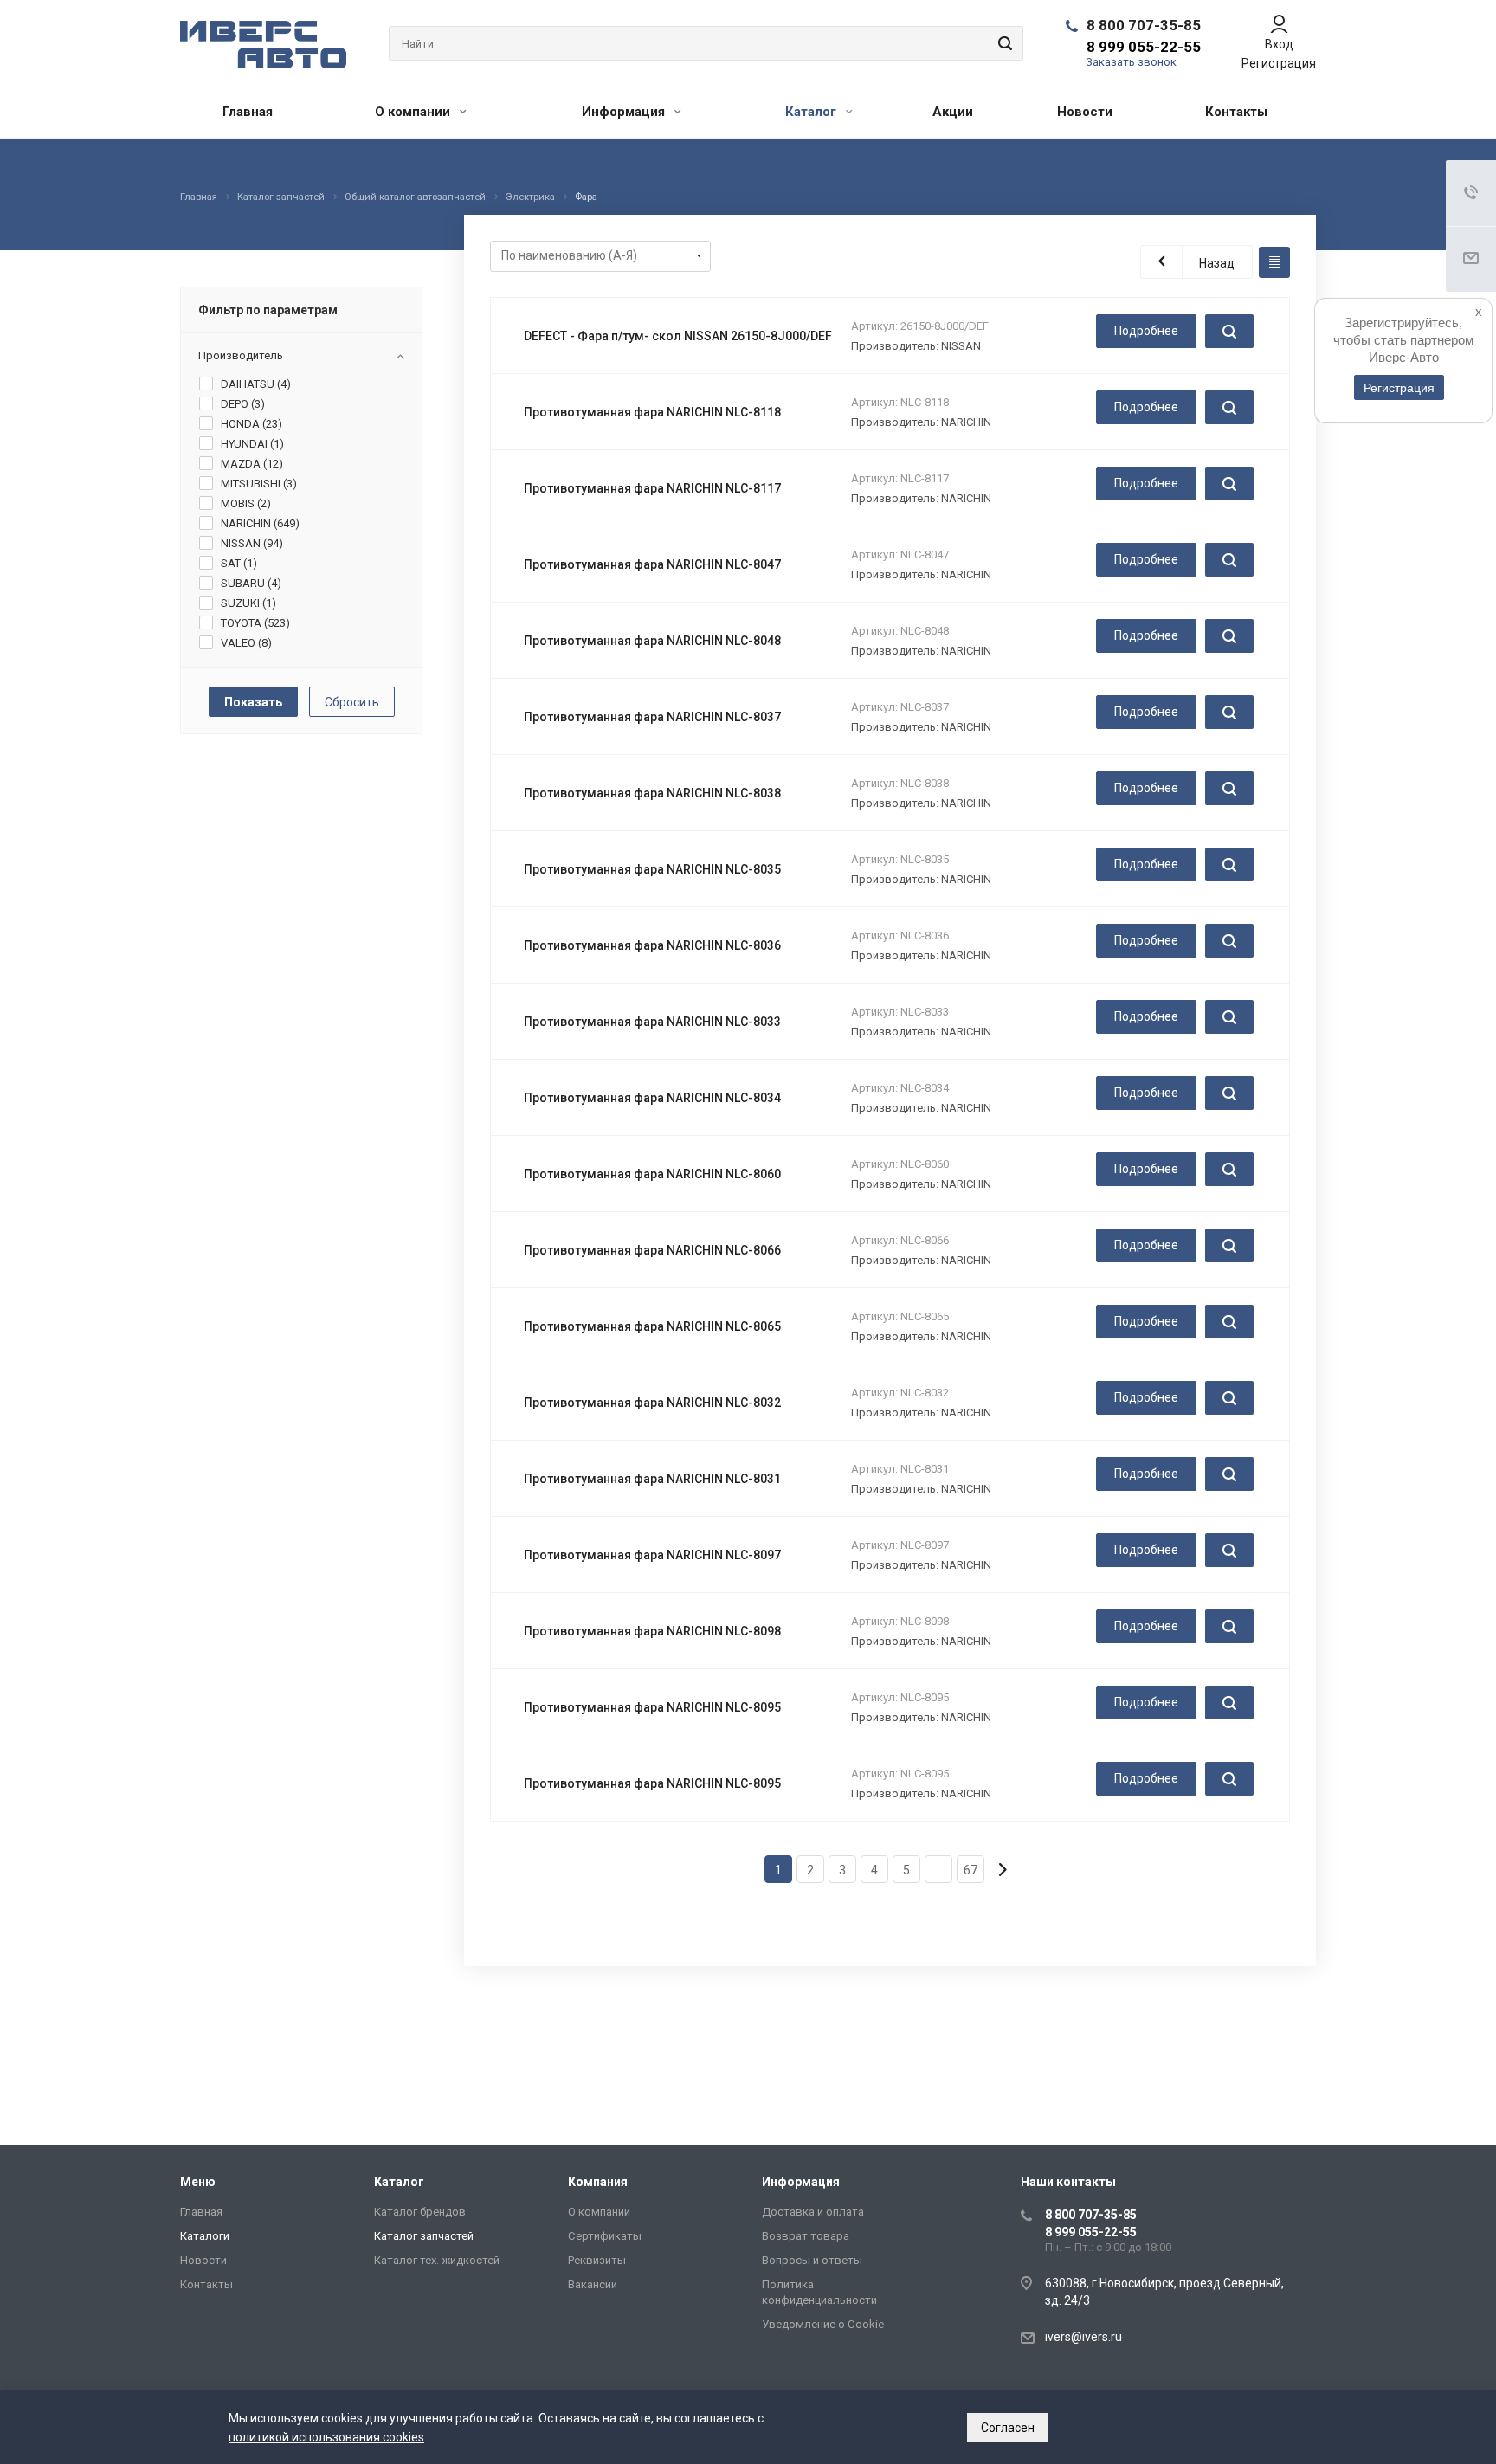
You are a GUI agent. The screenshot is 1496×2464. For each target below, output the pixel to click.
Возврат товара (806, 2236)
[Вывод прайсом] (1274, 262)
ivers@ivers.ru (1083, 2337)
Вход (1279, 44)
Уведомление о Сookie (823, 2324)
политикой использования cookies (326, 2437)
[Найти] (1003, 43)
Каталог (812, 112)
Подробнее (1146, 331)
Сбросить (352, 702)
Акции (953, 112)
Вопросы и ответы (812, 2260)
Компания (598, 2182)
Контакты (1236, 112)
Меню (198, 2182)
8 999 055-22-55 (1144, 47)
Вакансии (593, 2284)
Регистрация (1279, 63)
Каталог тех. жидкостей (437, 2260)
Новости (1085, 112)
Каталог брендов (420, 2212)
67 (970, 1870)
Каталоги (205, 2236)
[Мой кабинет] (1279, 24)
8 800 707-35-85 (1144, 25)
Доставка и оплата (813, 2212)
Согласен (1008, 2428)
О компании (414, 112)
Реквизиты (597, 2260)
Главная (248, 112)
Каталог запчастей (424, 2236)
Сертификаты (605, 2236)
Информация (625, 112)
